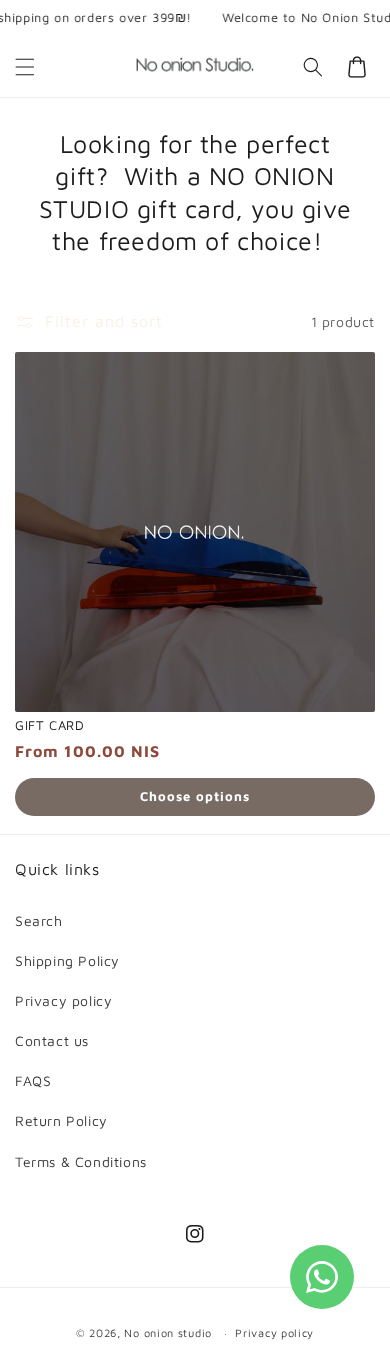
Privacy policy (63, 1000)
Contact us (52, 1040)
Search (39, 920)
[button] (25, 67)
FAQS (33, 1080)
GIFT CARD (49, 725)
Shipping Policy (67, 960)
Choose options (195, 796)
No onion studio (169, 1332)
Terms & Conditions (81, 1161)
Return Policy (61, 1120)
